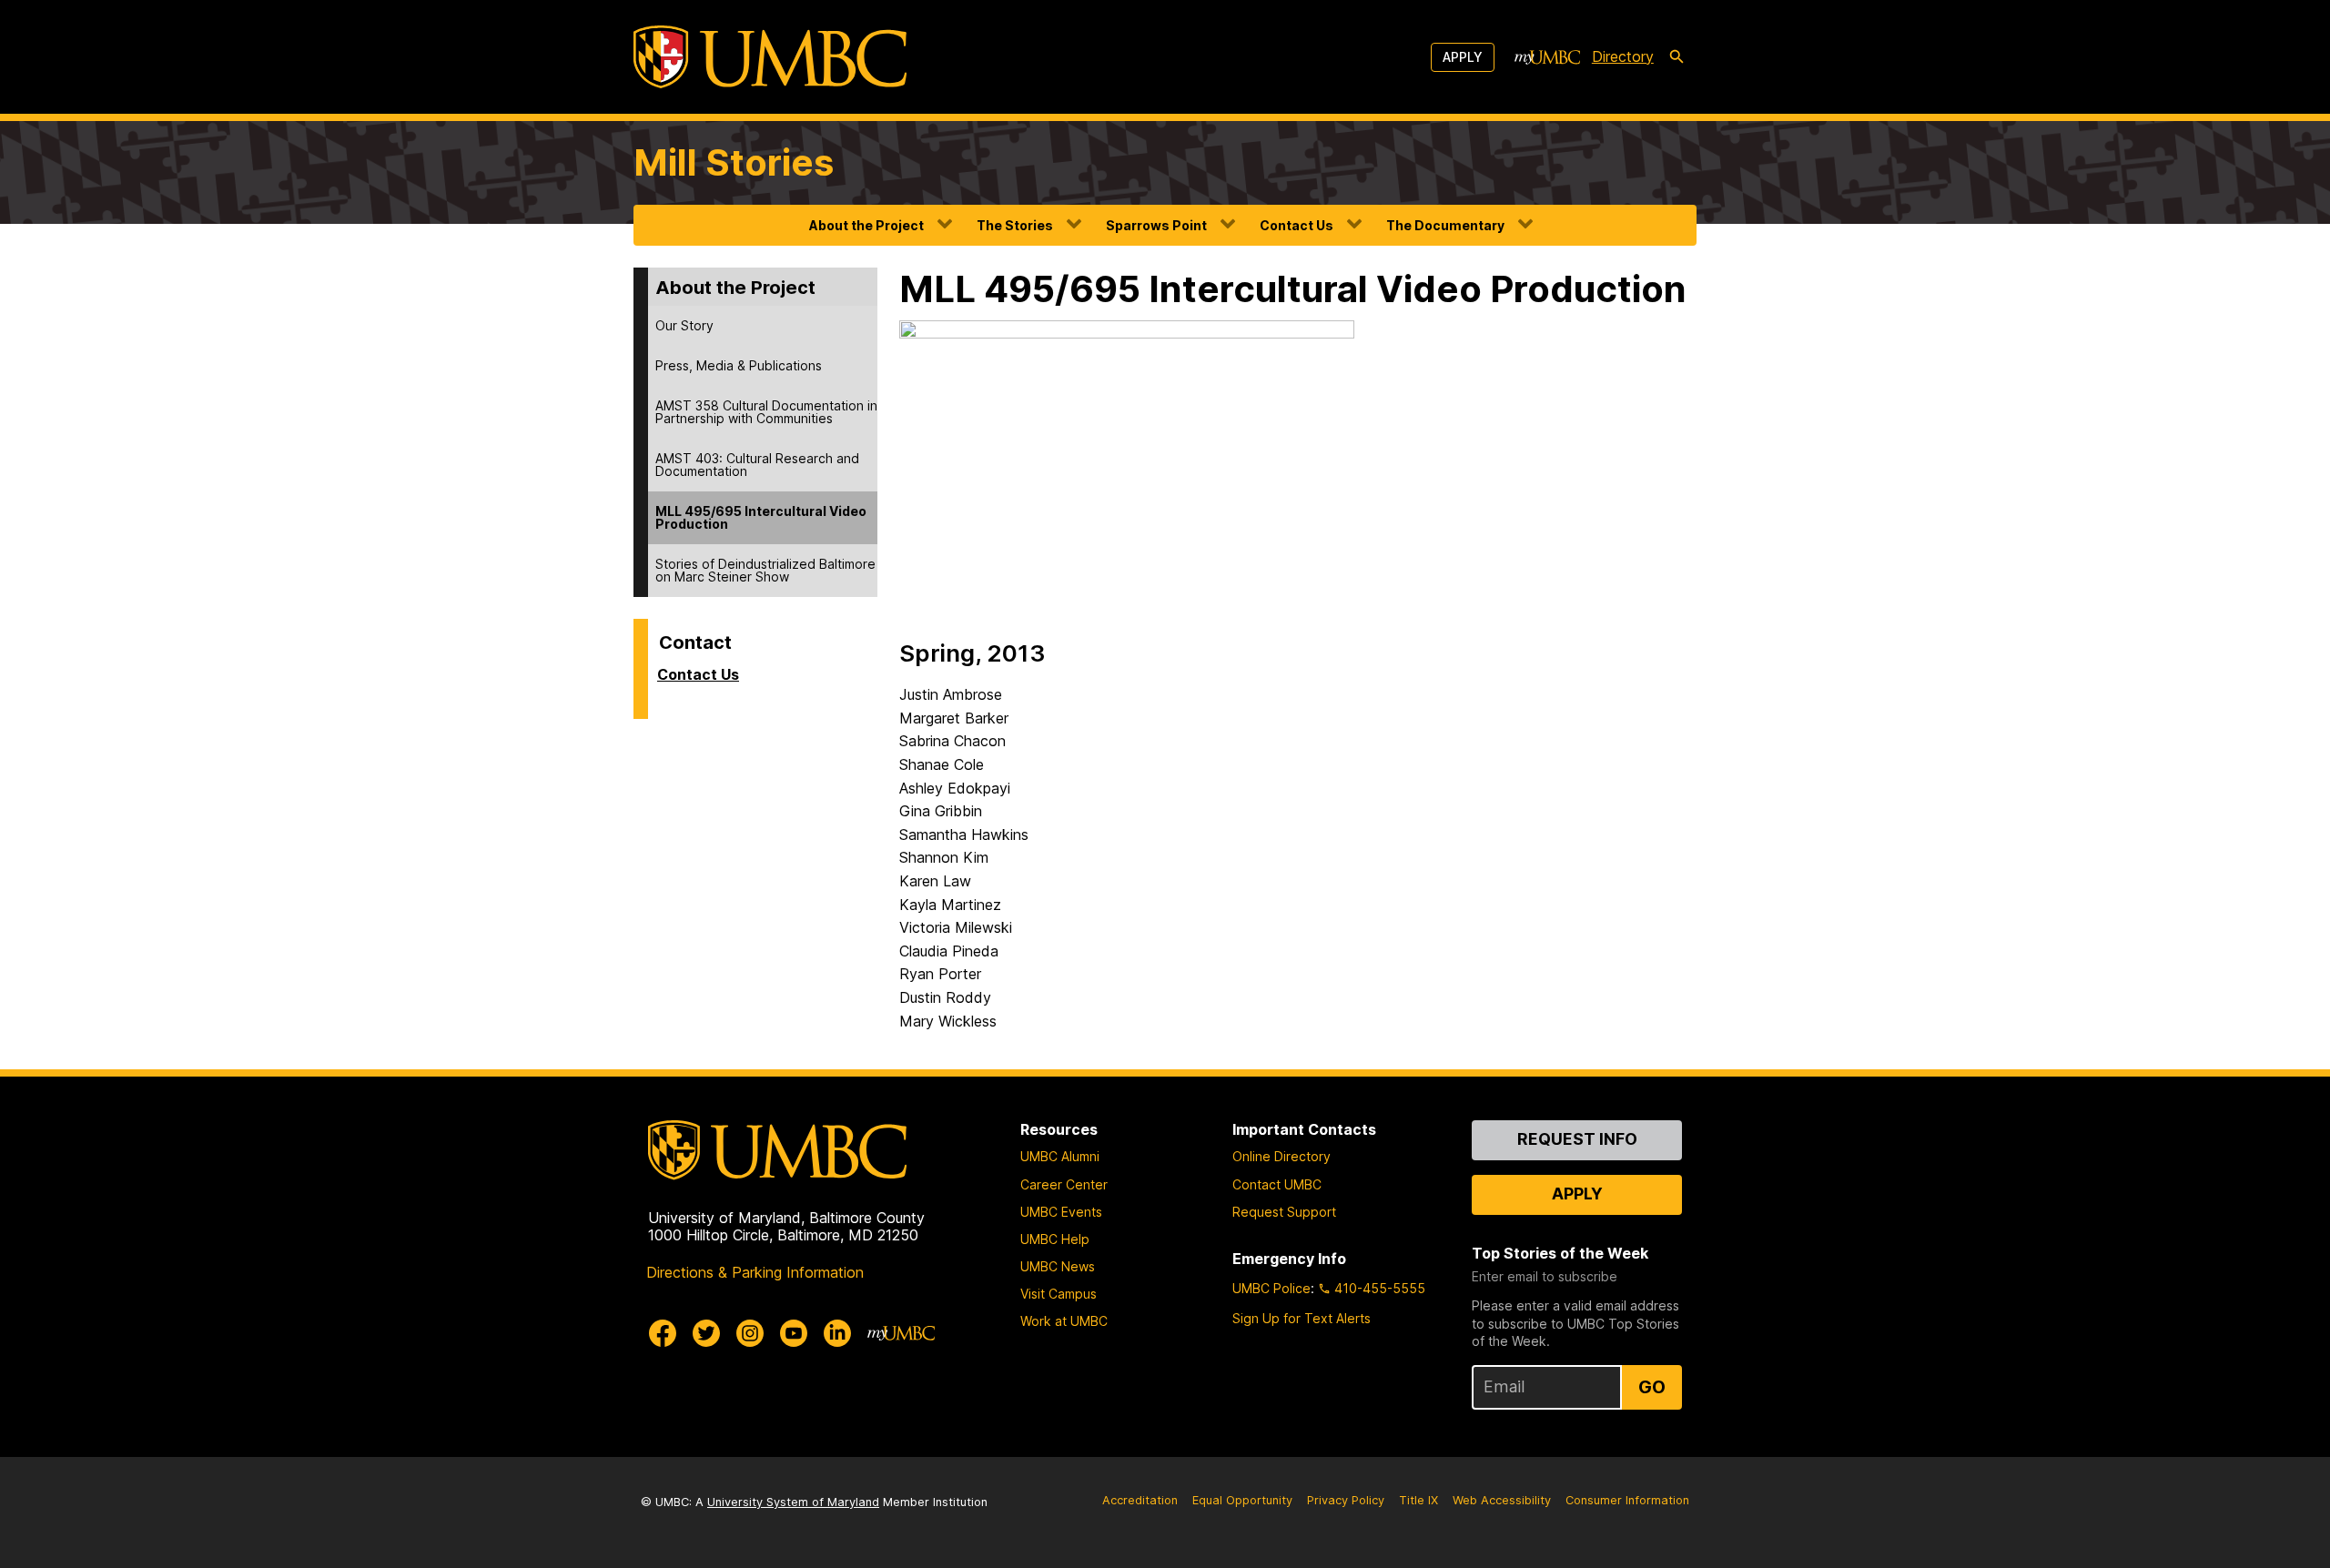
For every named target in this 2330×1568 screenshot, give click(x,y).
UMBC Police (1271, 1288)
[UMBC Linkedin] (837, 1333)
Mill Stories (734, 162)
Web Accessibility (1502, 1500)
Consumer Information (1627, 1500)
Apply (1463, 57)
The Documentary (1445, 225)
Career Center (1064, 1184)
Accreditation (1140, 1500)
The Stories (1015, 225)
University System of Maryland (793, 1502)
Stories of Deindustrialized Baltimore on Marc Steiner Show (765, 570)
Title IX (1418, 1500)
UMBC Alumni (1060, 1156)
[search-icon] (1677, 57)
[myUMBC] (1547, 57)
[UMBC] (770, 57)
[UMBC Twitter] (706, 1333)
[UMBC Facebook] (663, 1333)
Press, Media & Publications (739, 365)
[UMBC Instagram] (750, 1333)
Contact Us (1297, 225)
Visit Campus (1059, 1294)
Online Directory (1281, 1156)
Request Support (1284, 1212)
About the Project (866, 225)
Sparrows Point (1156, 225)
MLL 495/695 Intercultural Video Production (761, 517)
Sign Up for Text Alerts (1302, 1318)
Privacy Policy (1346, 1500)
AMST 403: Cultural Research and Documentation (757, 465)
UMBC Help (1055, 1239)
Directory (1623, 56)
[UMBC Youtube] (794, 1333)
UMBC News (1058, 1266)
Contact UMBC (1277, 1184)
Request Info (1577, 1139)
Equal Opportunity (1242, 1500)
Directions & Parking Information (755, 1272)
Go (1652, 1387)
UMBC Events (1061, 1212)
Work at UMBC (1064, 1321)
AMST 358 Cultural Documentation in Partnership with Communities (766, 412)
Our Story (684, 325)
